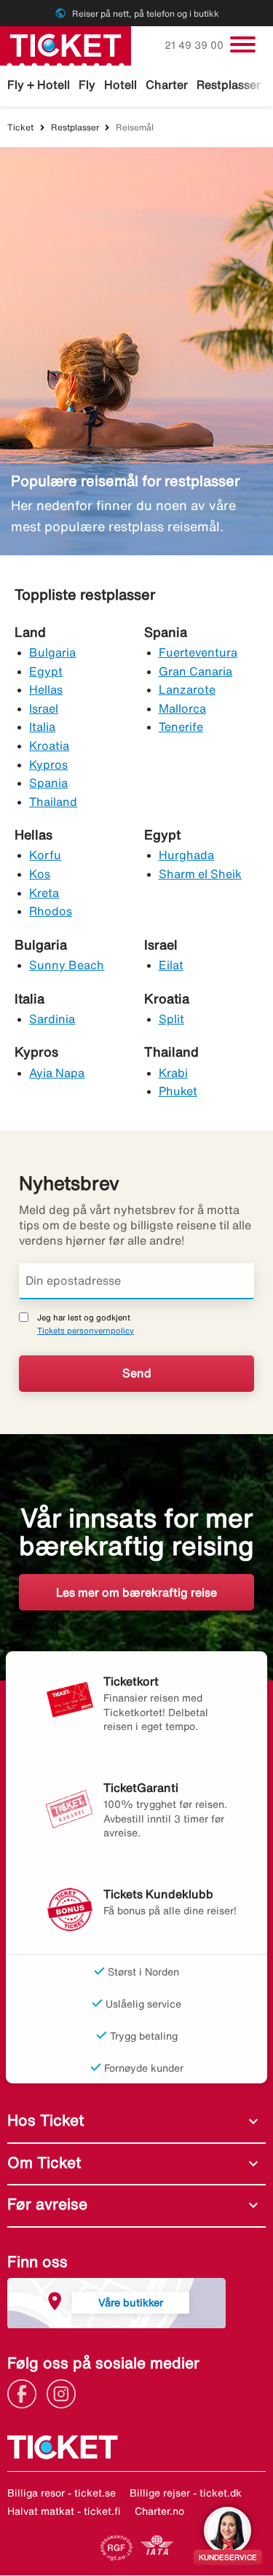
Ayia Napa (57, 1073)
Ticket (20, 127)
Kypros (48, 764)
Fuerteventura (198, 652)
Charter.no (159, 2511)
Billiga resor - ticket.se (62, 2493)
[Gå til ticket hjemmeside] (66, 44)
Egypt (46, 671)
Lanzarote (187, 689)
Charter (167, 85)
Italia (42, 727)
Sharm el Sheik (201, 874)
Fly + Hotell (39, 85)
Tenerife (181, 727)
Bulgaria (52, 652)
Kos (40, 874)
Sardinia (52, 1019)
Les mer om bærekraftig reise (136, 1592)
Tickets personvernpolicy (86, 1330)
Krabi (173, 1073)
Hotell (120, 85)
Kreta (44, 893)
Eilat (171, 965)
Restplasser (229, 85)
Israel (44, 708)
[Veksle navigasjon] (243, 44)
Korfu (45, 855)
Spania (48, 783)
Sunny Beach (67, 965)
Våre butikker (131, 2302)
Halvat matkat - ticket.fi (64, 2511)
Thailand (53, 802)
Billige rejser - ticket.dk (186, 2493)
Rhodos (51, 911)
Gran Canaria (196, 671)
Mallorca (182, 708)
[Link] (25, 2392)
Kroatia (49, 745)
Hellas (46, 689)
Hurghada (186, 855)
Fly (87, 85)
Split (171, 1019)
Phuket (178, 1091)
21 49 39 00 (195, 45)
